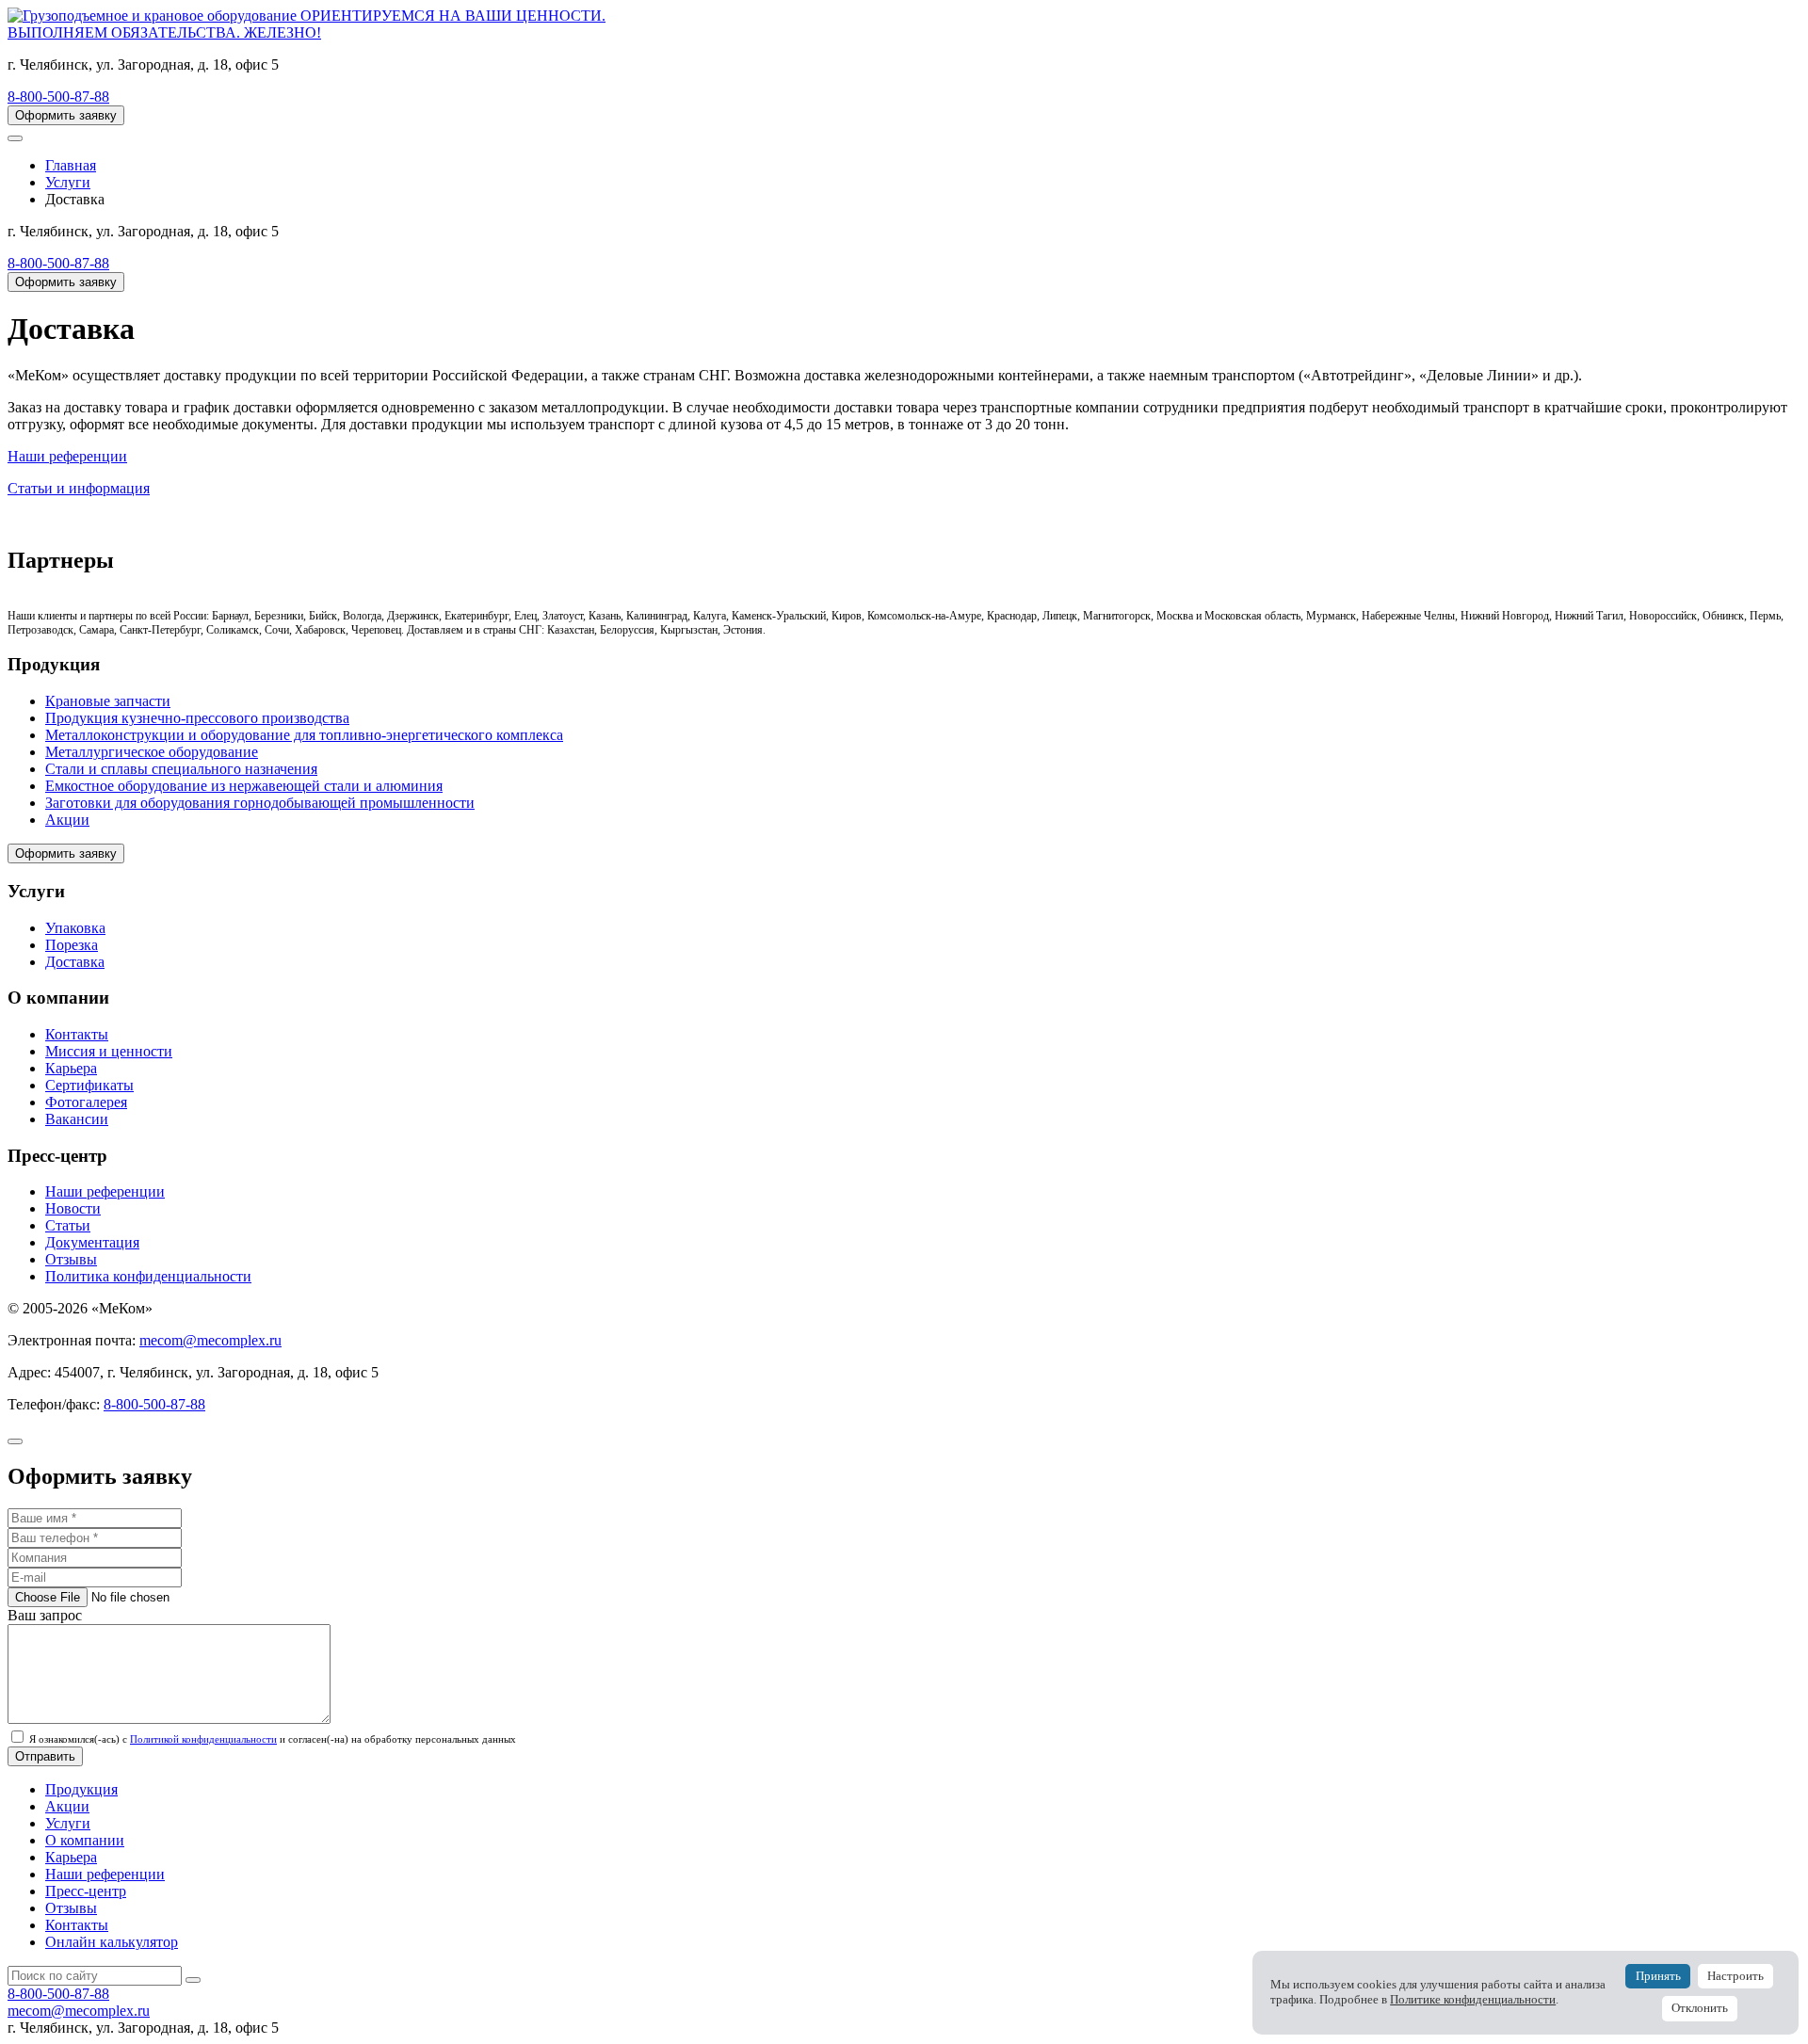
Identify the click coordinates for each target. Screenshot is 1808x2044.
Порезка (72, 945)
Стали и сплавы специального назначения (181, 769)
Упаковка (75, 928)
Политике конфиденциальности (1473, 2000)
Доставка (75, 962)
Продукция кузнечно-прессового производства (197, 718)
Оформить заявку (66, 115)
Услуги (68, 1823)
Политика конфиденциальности (148, 1276)
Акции (67, 820)
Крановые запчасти (108, 701)
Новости (73, 1208)
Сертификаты (89, 1085)
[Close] (15, 1441)
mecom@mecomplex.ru (210, 1340)
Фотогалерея (86, 1102)
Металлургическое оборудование (152, 752)
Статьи (68, 1225)
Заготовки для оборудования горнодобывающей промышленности (260, 803)
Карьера (71, 1068)
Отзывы (71, 1259)
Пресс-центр (86, 1891)
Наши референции (105, 1191)
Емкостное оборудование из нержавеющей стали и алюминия (244, 786)
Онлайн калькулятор (112, 1942)
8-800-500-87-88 (58, 97)
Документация (92, 1242)
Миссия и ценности (109, 1051)
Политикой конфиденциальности (203, 1739)
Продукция (81, 1789)
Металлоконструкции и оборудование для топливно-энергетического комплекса (304, 735)
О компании (85, 1840)
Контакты (77, 1034)
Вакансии (77, 1119)
